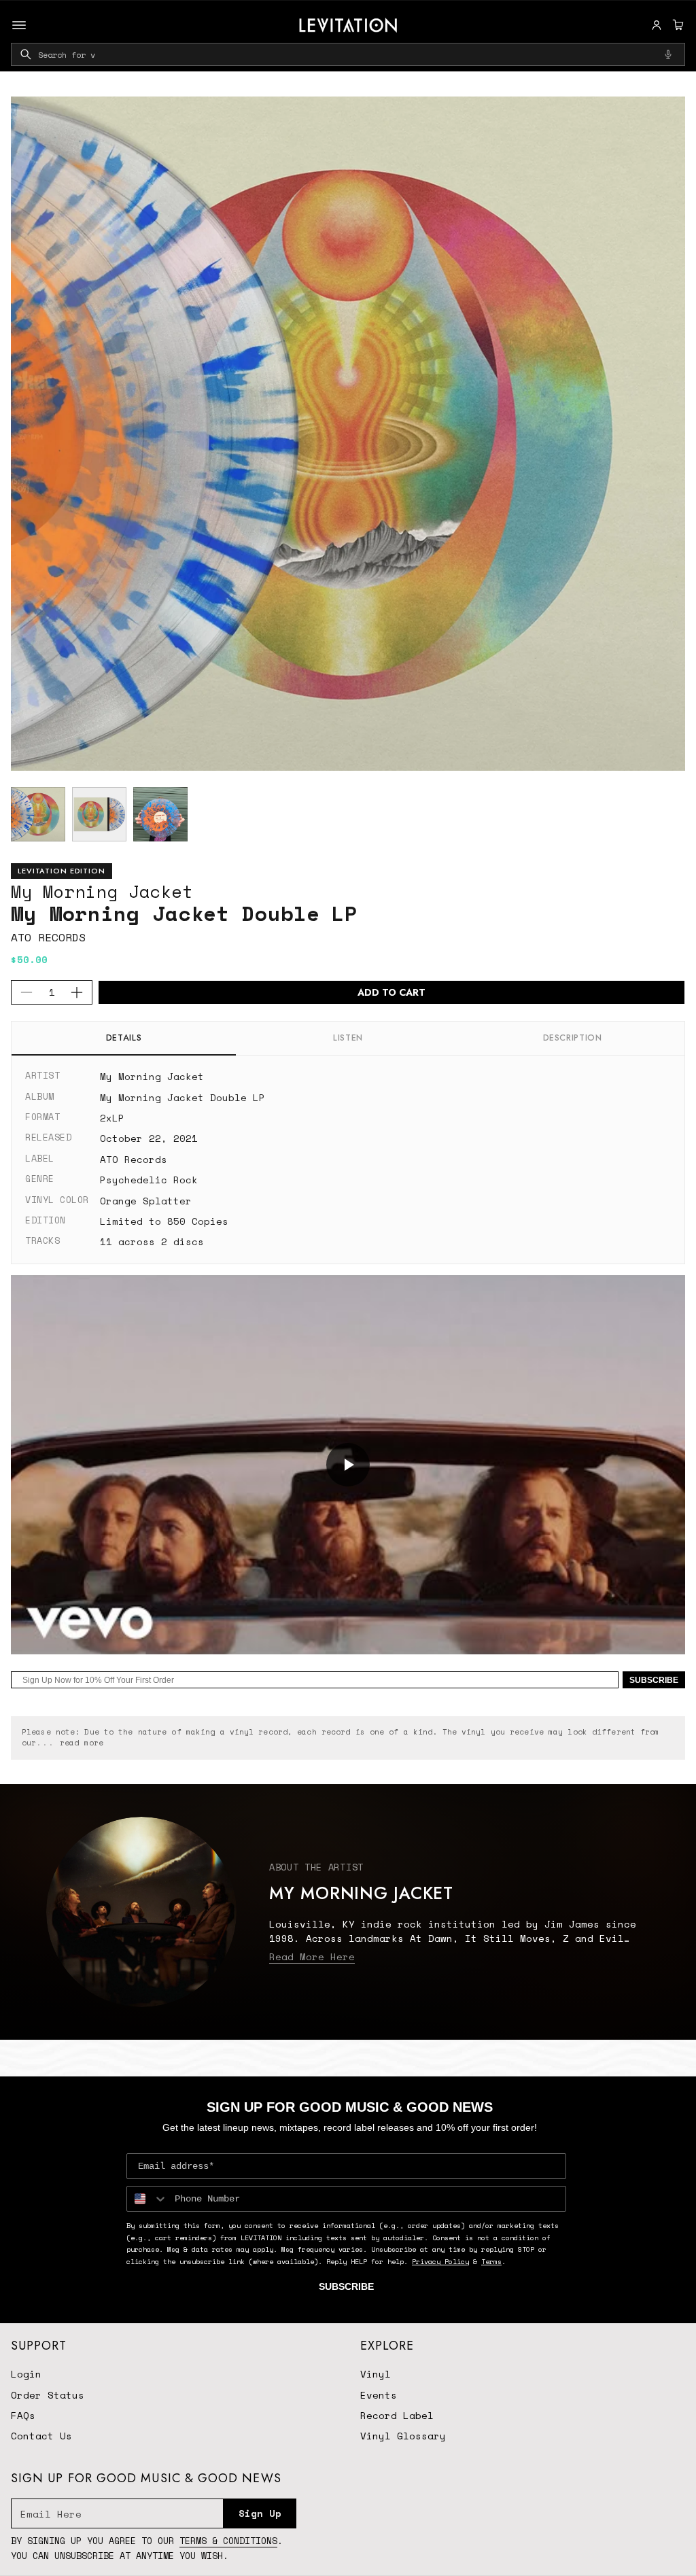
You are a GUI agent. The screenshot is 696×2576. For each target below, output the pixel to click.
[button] (676, 25)
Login (26, 2374)
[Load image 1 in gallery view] (38, 814)
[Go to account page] (657, 25)
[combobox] (348, 54)
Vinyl (376, 2374)
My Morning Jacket (102, 891)
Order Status (48, 2395)
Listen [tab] (348, 1038)
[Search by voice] (668, 54)
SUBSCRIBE (654, 1680)
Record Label (397, 2415)
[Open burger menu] (19, 25)
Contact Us (41, 2436)
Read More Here (312, 1956)
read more (82, 1743)
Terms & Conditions (228, 2541)
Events (379, 2395)
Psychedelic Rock (149, 1180)
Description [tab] (573, 1038)
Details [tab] (124, 1038)
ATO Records (48, 937)
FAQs (23, 2415)
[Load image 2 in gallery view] (99, 814)
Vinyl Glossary (403, 2436)
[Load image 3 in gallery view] (160, 814)
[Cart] (676, 25)
